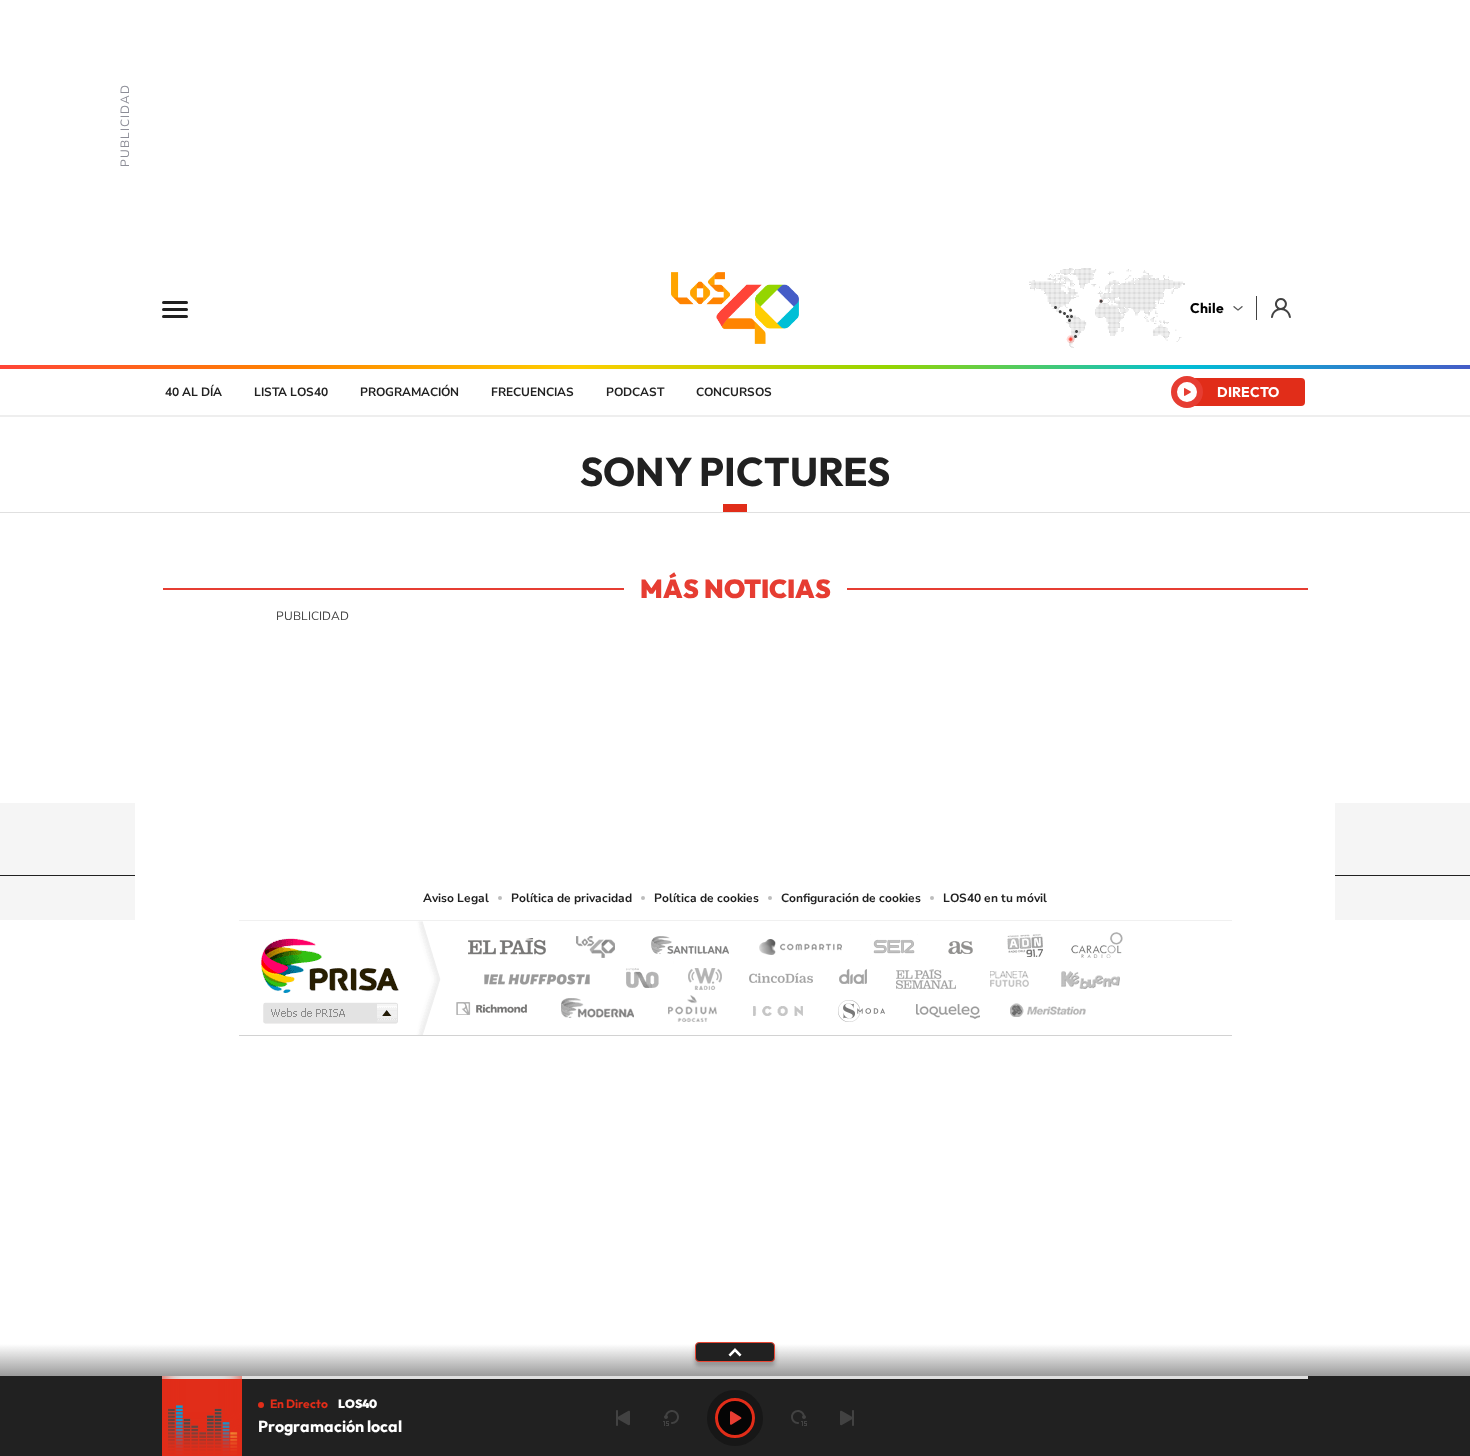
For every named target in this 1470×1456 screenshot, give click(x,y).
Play (735, 1418)
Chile (1207, 308)
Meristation (1045, 1003)
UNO (644, 973)
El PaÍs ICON (777, 1003)
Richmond (494, 1003)
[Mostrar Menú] (188, 308)
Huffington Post (533, 973)
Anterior (623, 1418)
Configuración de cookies (851, 898)
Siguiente (847, 1418)
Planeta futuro (1001, 973)
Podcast (635, 392)
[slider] (735, 1377)
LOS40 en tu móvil (995, 898)
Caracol (1091, 948)
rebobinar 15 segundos (671, 1418)
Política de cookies (706, 898)
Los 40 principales (602, 948)
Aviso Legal (456, 898)
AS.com (951, 948)
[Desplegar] (735, 1351)
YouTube (695, 764)
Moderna (592, 1003)
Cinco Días (778, 973)
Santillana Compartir (802, 948)
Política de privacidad (571, 898)
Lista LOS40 (291, 392)
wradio (701, 973)
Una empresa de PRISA (329, 964)
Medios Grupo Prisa (328, 1013)
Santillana (696, 948)
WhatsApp (855, 764)
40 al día (193, 392)
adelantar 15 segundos (799, 1418)
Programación (409, 392)
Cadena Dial (854, 973)
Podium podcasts (691, 1003)
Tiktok (615, 764)
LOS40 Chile (735, 308)
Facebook (775, 764)
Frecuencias (532, 392)
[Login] (1282, 307)
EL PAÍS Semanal (927, 973)
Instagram (655, 764)
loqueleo (949, 1003)
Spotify (815, 764)
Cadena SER (888, 948)
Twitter (735, 764)
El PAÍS (506, 948)
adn (1017, 948)
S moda (860, 1003)
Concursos (734, 392)
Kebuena (1073, 973)
